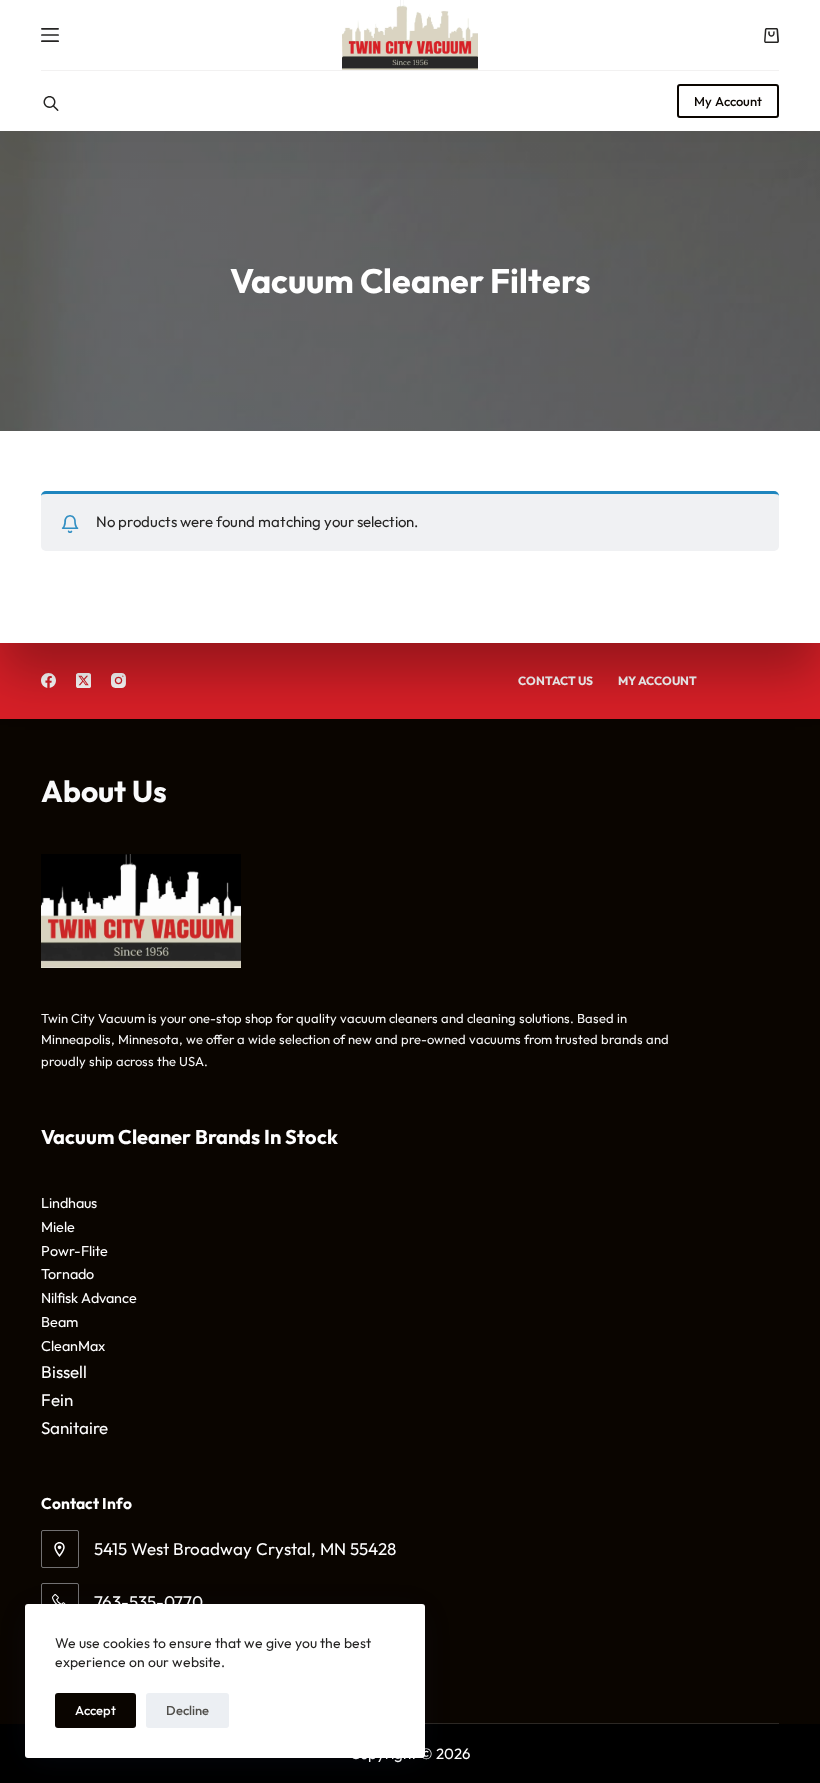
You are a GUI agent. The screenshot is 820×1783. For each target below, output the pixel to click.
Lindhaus (69, 1203)
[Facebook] (48, 680)
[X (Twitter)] (83, 680)
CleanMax (73, 1346)
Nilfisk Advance (89, 1298)
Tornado (67, 1274)
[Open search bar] (51, 101)
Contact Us (555, 680)
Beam (59, 1322)
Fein (57, 1399)
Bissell (64, 1371)
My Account (728, 101)
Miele (58, 1227)
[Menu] (50, 35)
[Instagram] (118, 680)
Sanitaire (74, 1427)
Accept (95, 1710)
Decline (187, 1710)
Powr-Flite (74, 1251)
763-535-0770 (148, 1601)
